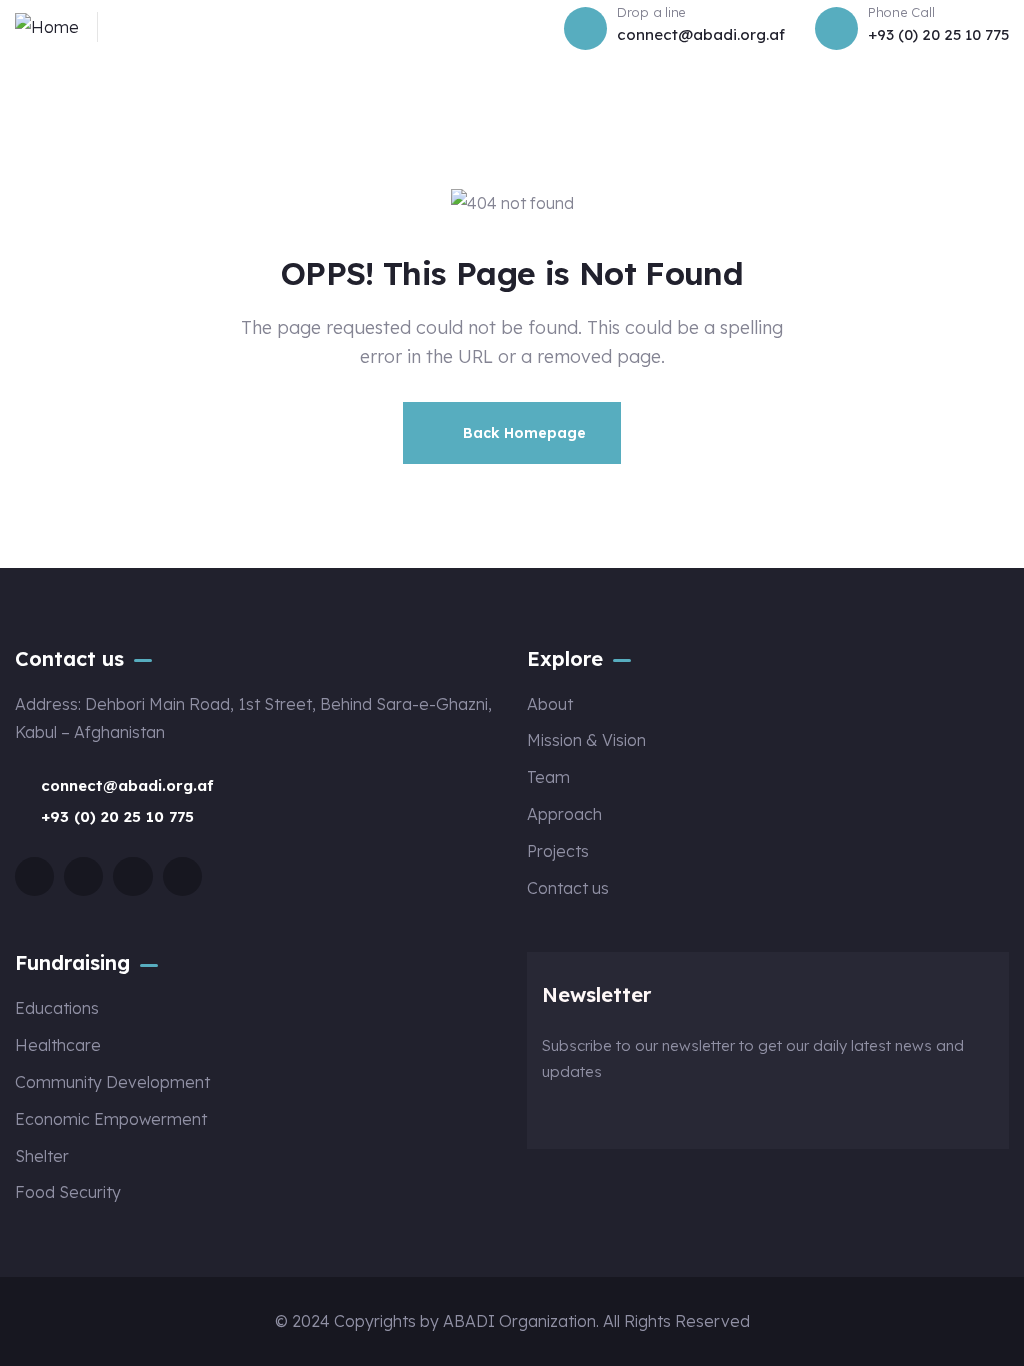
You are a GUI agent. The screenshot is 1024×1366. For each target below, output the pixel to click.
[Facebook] (34, 876)
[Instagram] (132, 876)
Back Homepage (522, 433)
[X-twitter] (83, 876)
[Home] (47, 27)
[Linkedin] (182, 876)
